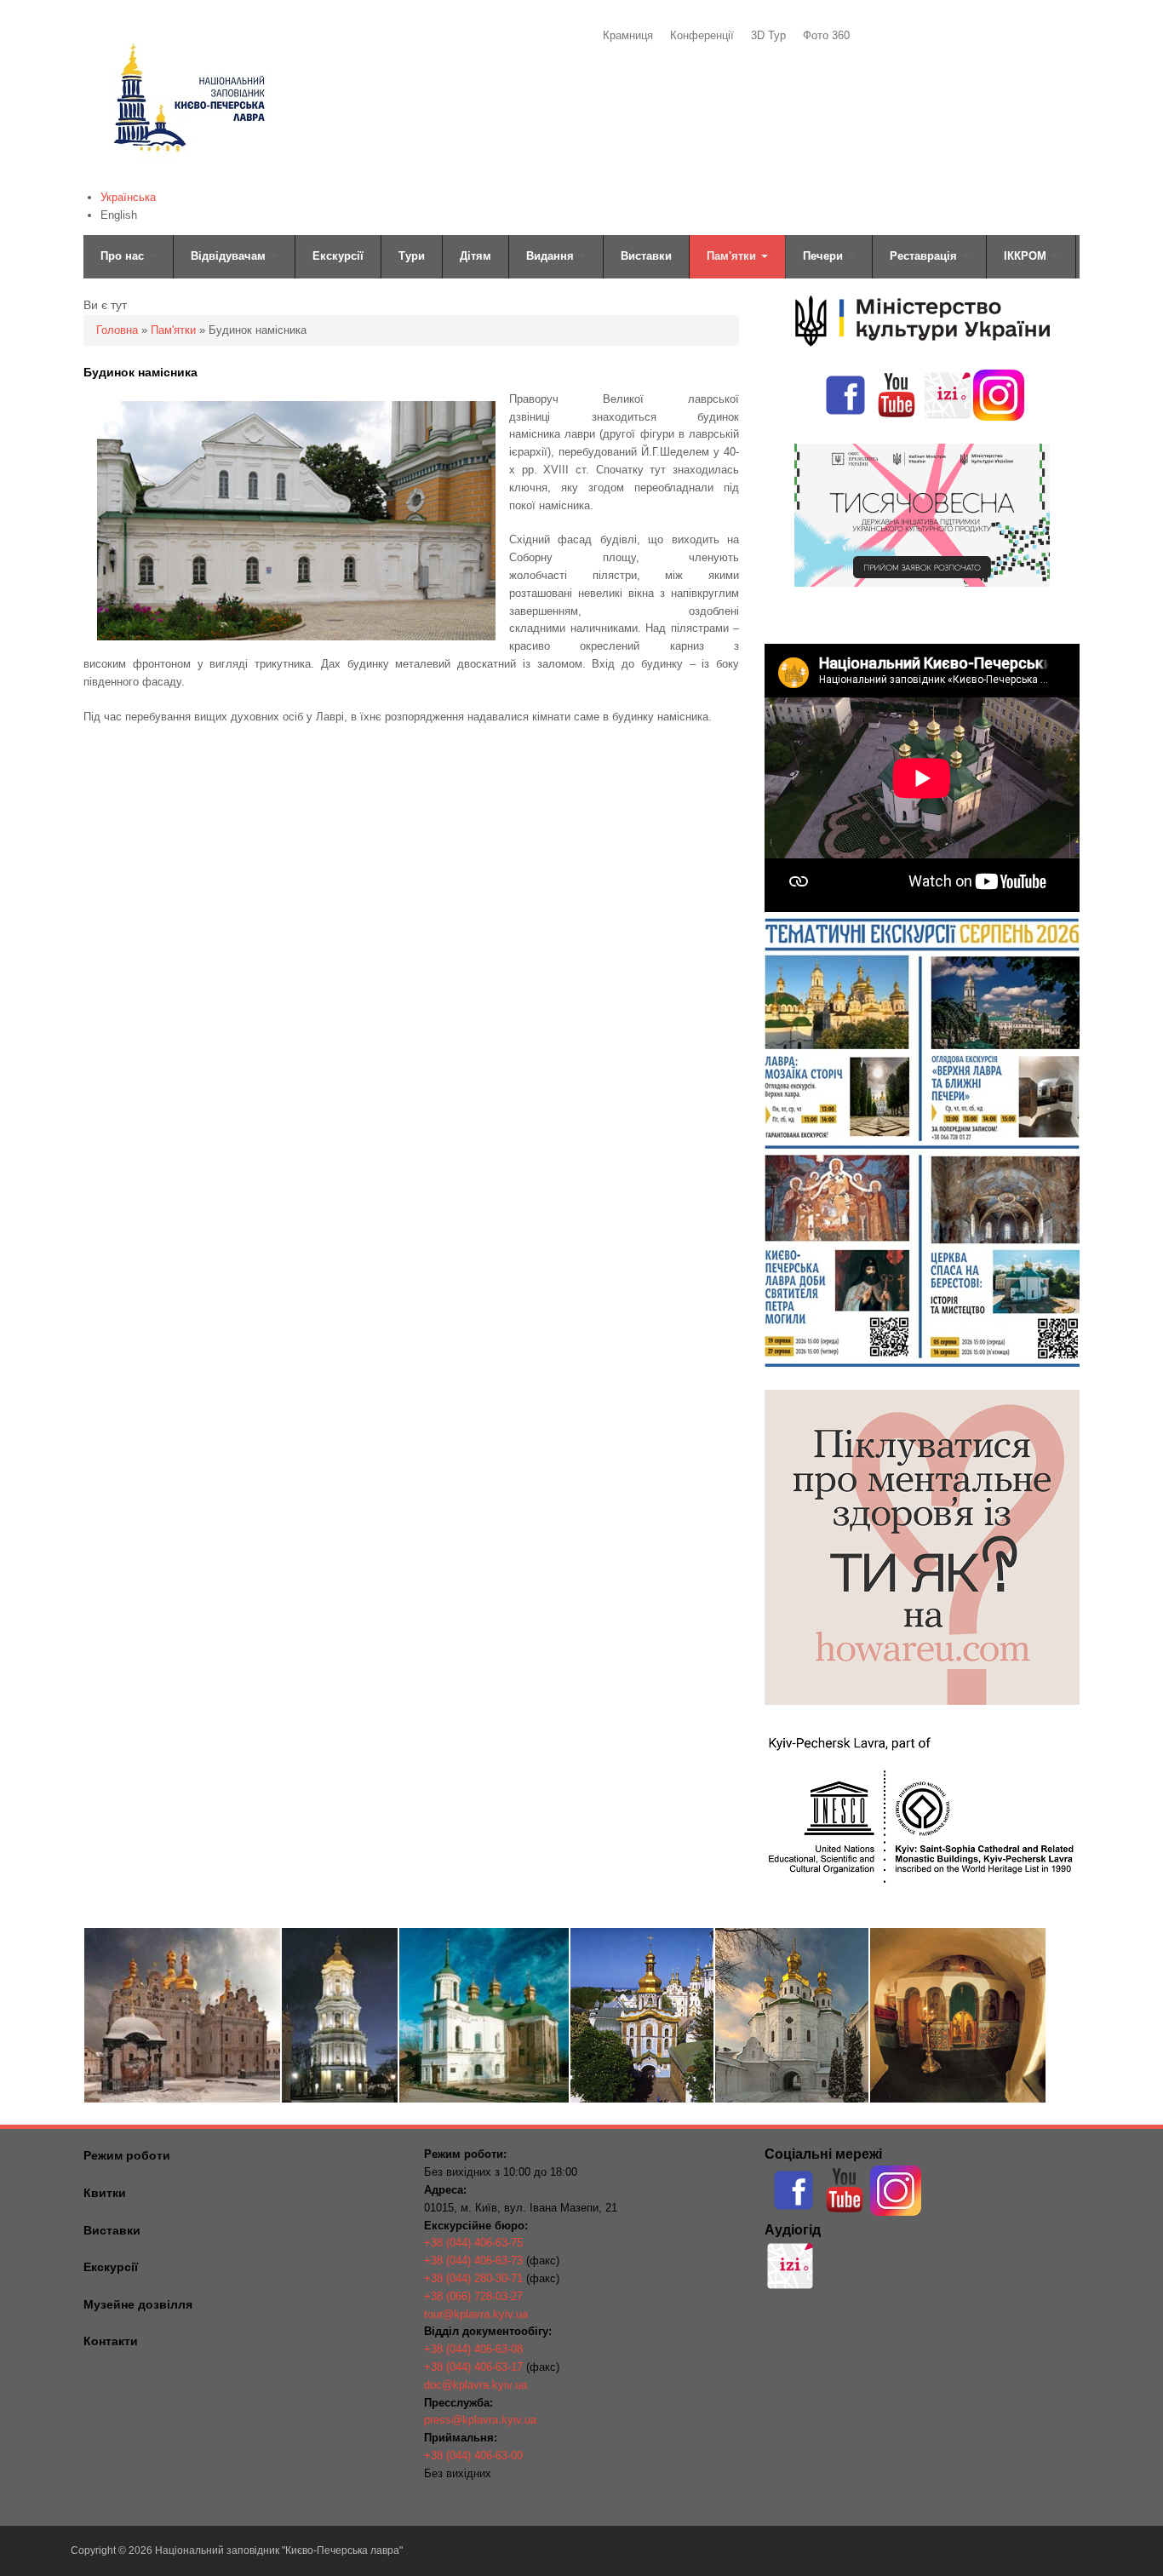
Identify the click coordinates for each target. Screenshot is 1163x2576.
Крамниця (628, 35)
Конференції (702, 35)
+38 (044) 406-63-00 (473, 2456)
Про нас (124, 256)
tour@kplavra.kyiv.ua (476, 2314)
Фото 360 (826, 35)
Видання (552, 256)
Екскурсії (338, 256)
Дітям (476, 256)
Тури (412, 256)
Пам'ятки (733, 256)
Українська (128, 197)
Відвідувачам (230, 256)
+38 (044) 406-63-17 (473, 2367)
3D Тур (768, 35)
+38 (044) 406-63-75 (473, 2243)
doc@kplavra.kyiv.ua (476, 2385)
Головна (117, 330)
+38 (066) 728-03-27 (473, 2296)
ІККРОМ (1027, 256)
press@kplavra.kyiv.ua (480, 2420)
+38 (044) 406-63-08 (473, 2349)
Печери (825, 256)
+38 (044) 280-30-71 (473, 2278)
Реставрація (925, 256)
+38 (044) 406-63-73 (473, 2260)
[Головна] (188, 175)
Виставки (646, 256)
